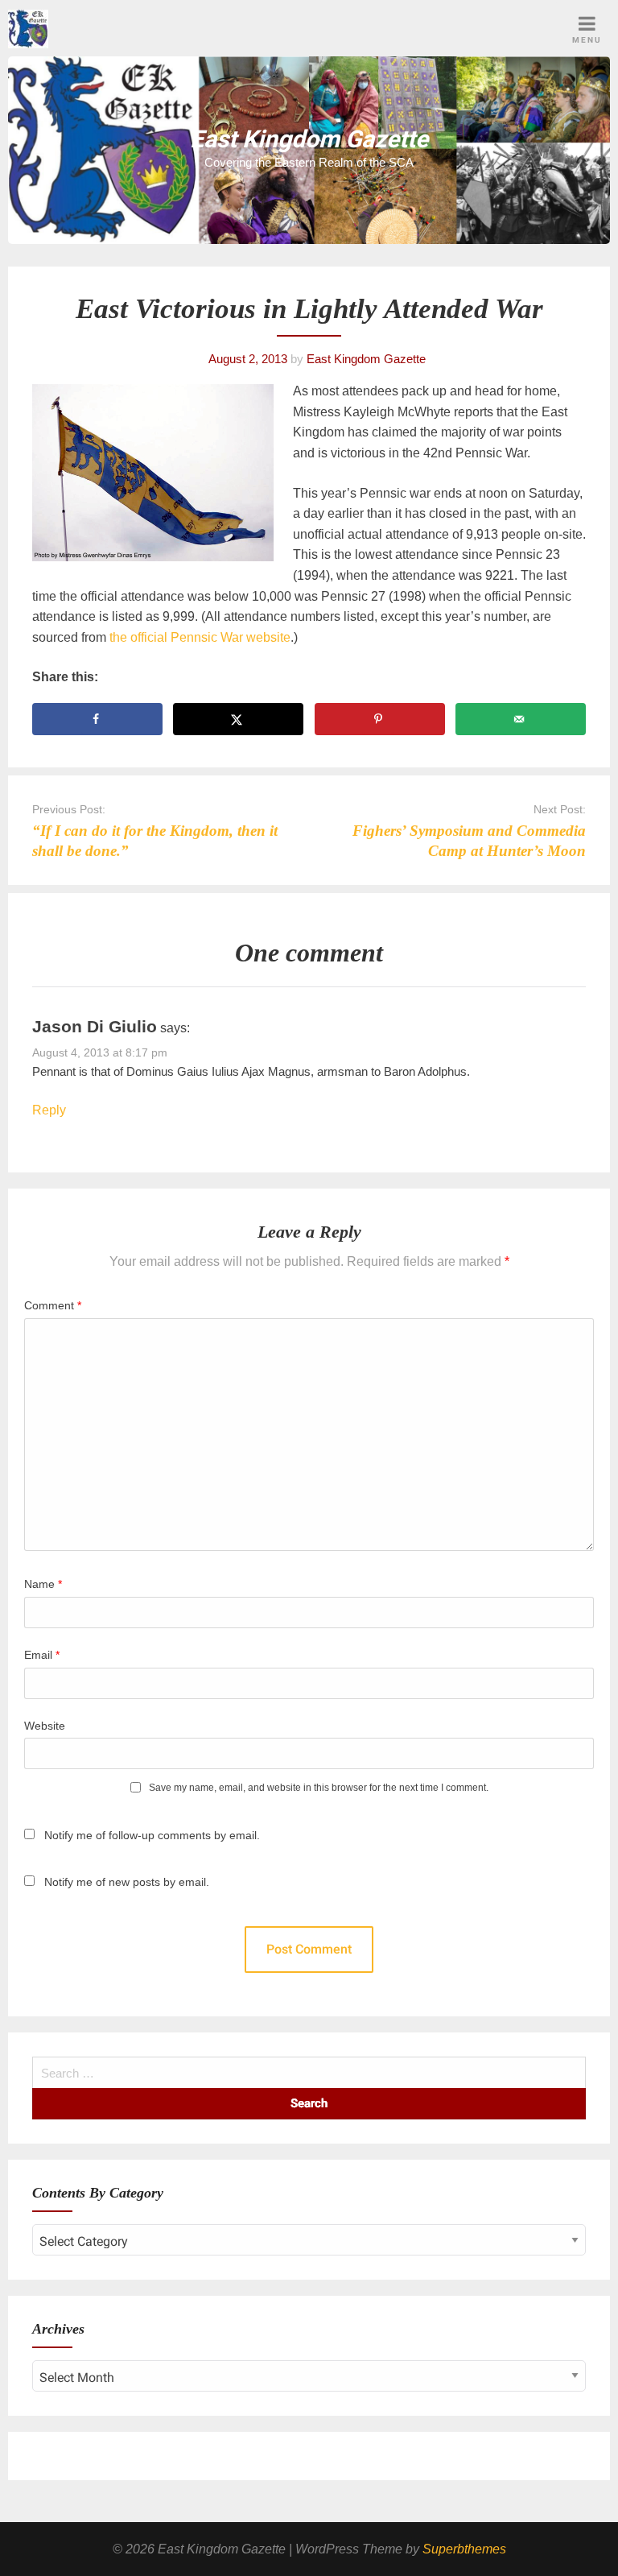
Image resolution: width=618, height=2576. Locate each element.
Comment (53, 1305)
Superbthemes (464, 2549)
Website (45, 1726)
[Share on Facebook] (97, 719)
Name (43, 1584)
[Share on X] (238, 719)
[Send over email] (521, 719)
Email (42, 1655)
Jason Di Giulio (95, 1026)
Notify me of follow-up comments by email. (152, 1835)
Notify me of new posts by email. (127, 1882)
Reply (49, 1110)
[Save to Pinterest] (380, 719)
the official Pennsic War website (200, 637)
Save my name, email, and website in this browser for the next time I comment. (319, 1788)
